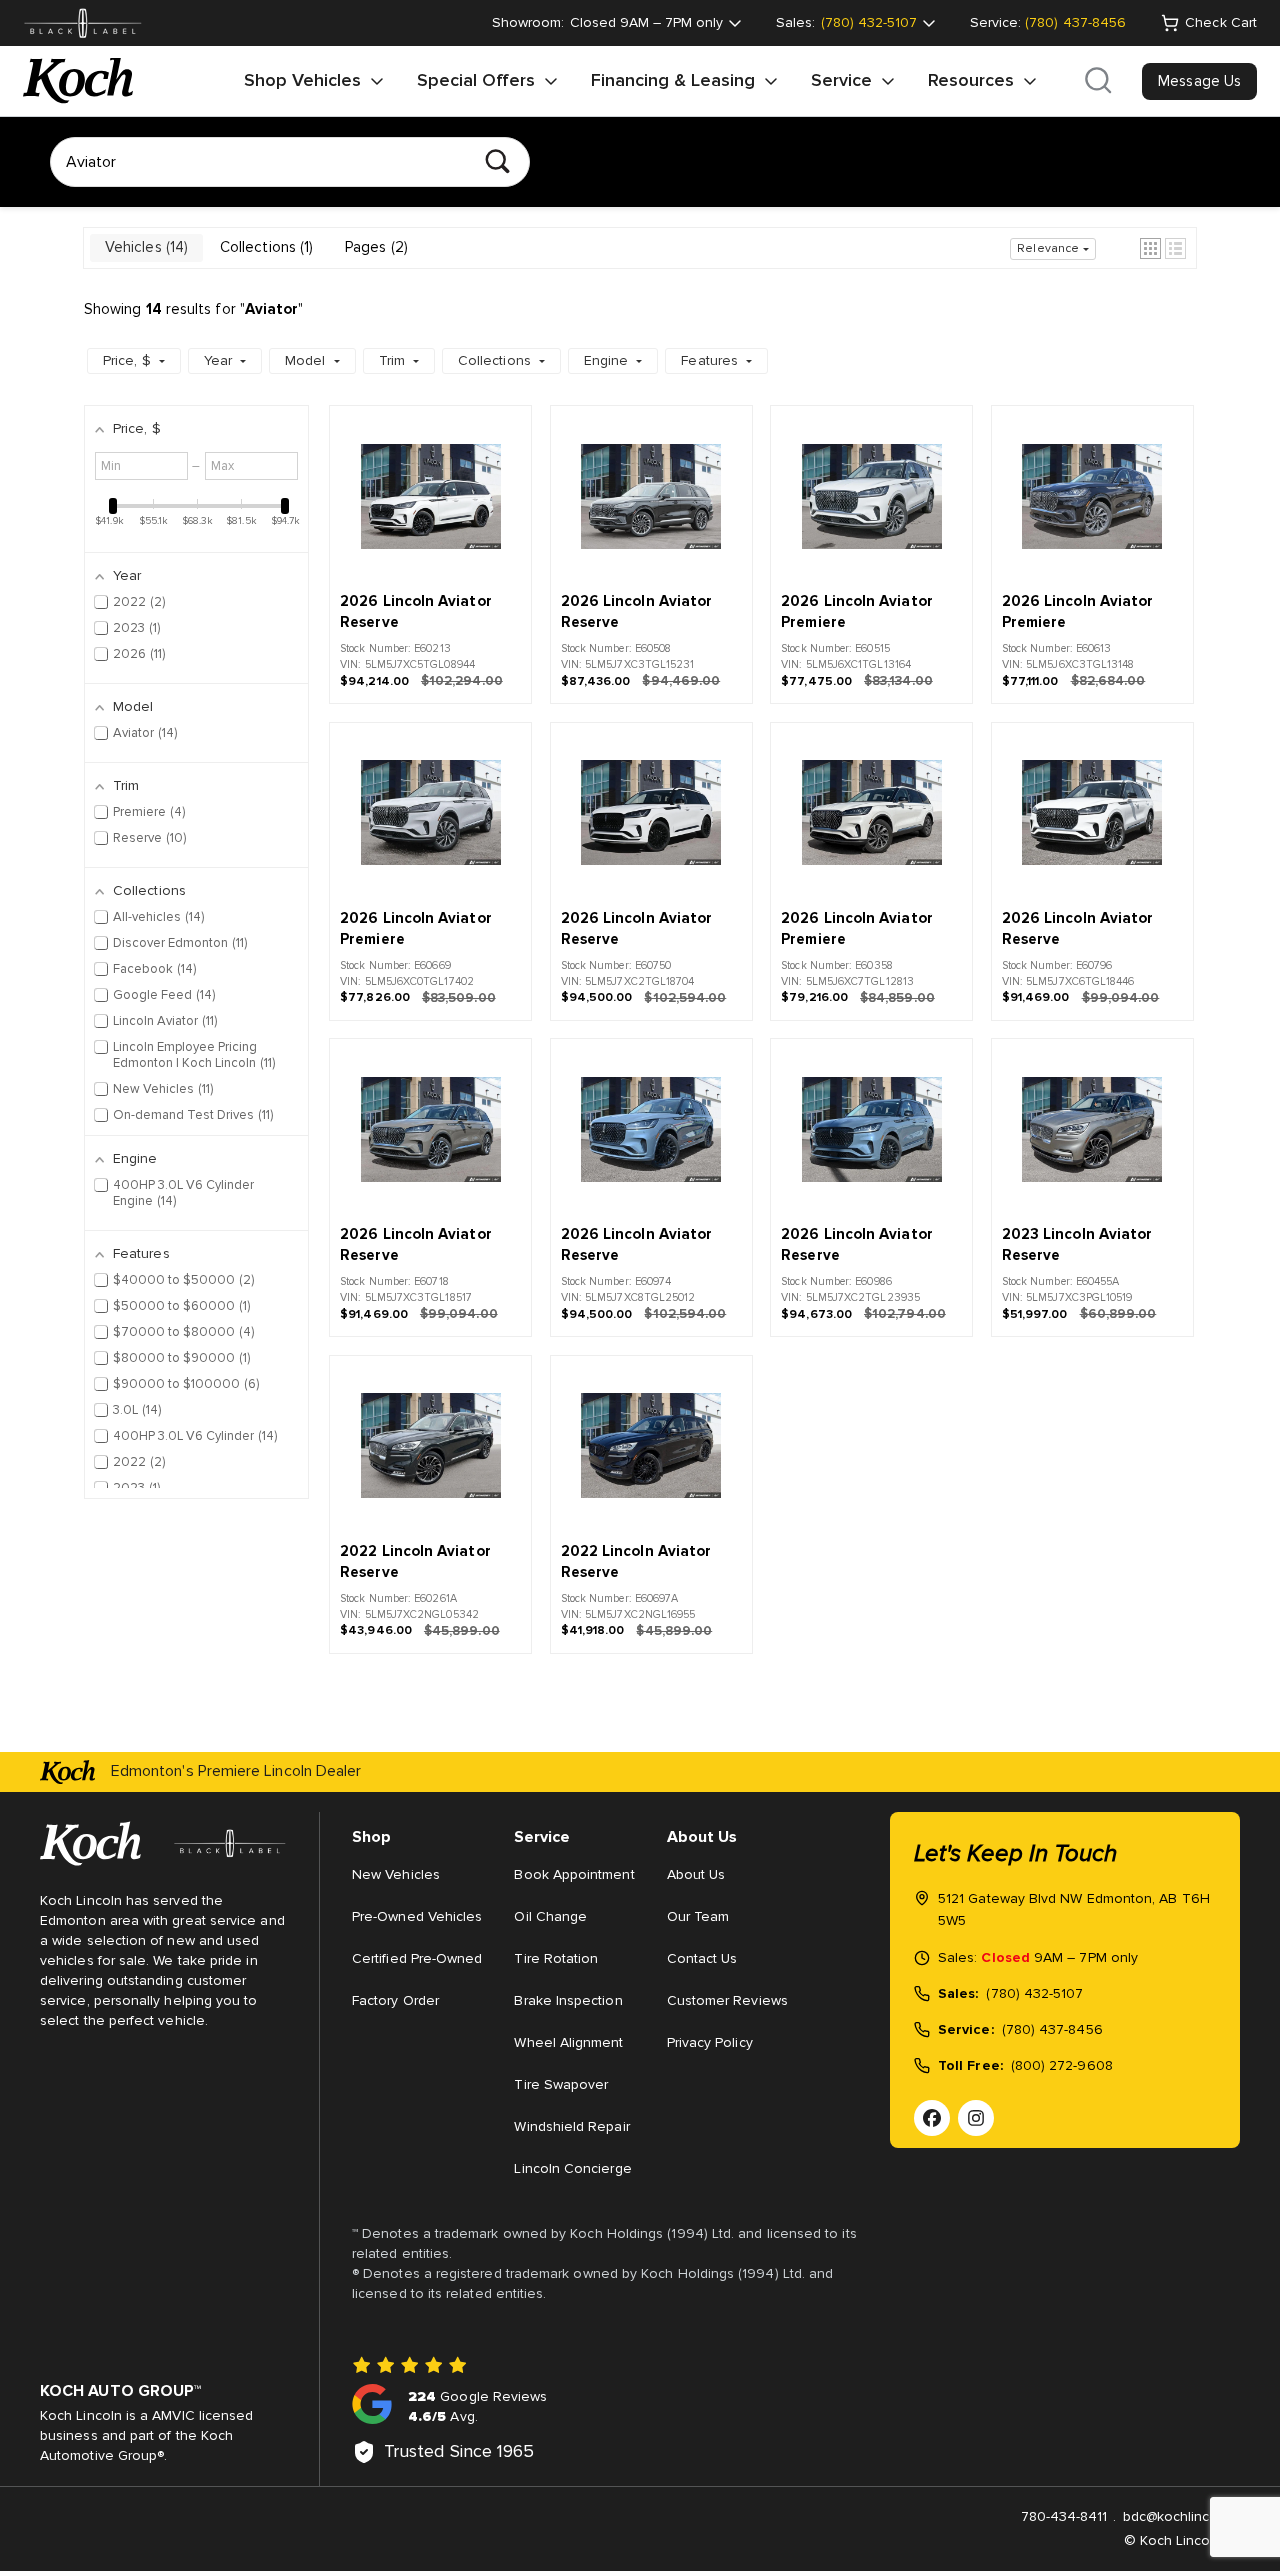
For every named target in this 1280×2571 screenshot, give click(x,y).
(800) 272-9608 (1062, 2066)
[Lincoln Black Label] (83, 23)
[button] (1150, 248)
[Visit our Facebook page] (932, 2118)
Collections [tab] (264, 247)
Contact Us (702, 1959)
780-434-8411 (1064, 2517)
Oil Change (550, 1917)
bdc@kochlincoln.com (1191, 2517)
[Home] (78, 81)
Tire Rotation (556, 1959)
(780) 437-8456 (1075, 23)
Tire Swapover (561, 2085)
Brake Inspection (568, 2001)
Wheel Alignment (568, 2043)
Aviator (272, 309)
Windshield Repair (571, 2127)
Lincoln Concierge (572, 2169)
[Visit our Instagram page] (976, 2118)
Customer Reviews (727, 2001)
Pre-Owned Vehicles (417, 1917)
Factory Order (395, 2001)
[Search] (497, 161)
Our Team (698, 1917)
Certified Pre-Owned (417, 1959)
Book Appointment (574, 1875)
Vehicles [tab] (144, 247)
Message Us (1199, 81)
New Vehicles (396, 1875)
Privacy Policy (710, 2043)
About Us (696, 1875)
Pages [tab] (374, 247)
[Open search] (1098, 81)
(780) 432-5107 (1034, 1994)
